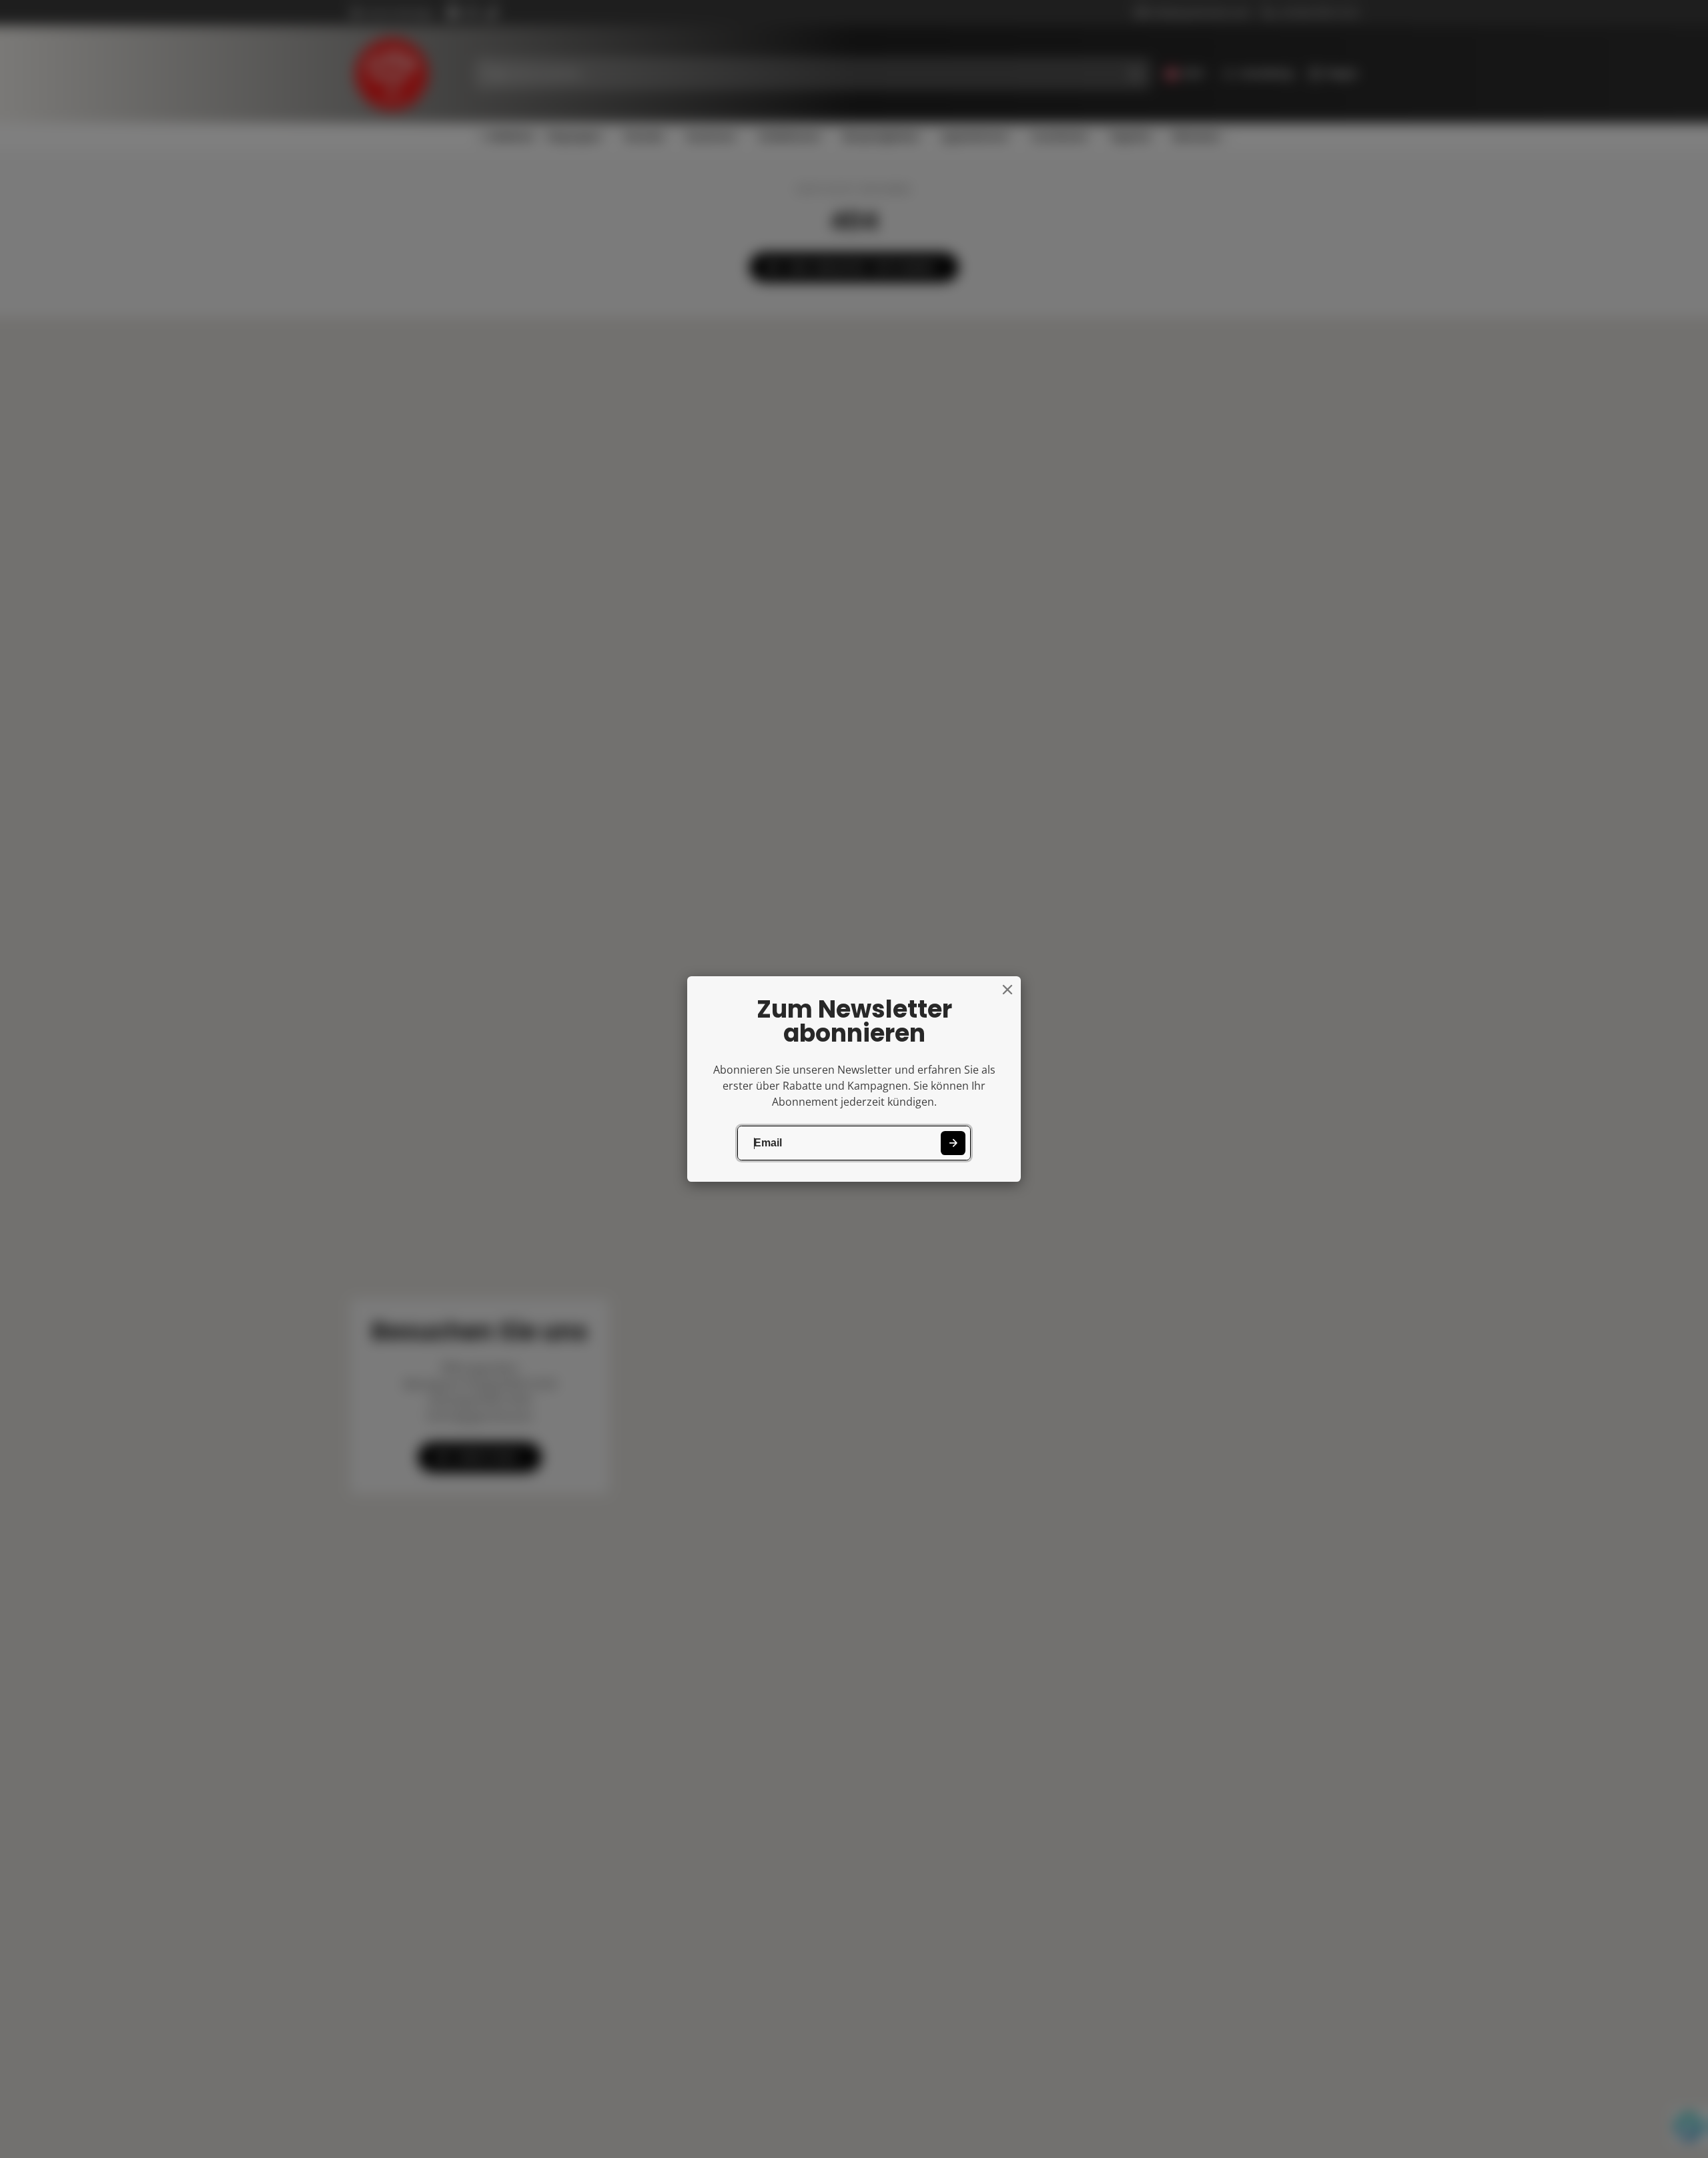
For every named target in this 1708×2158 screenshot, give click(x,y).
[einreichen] (953, 1143)
